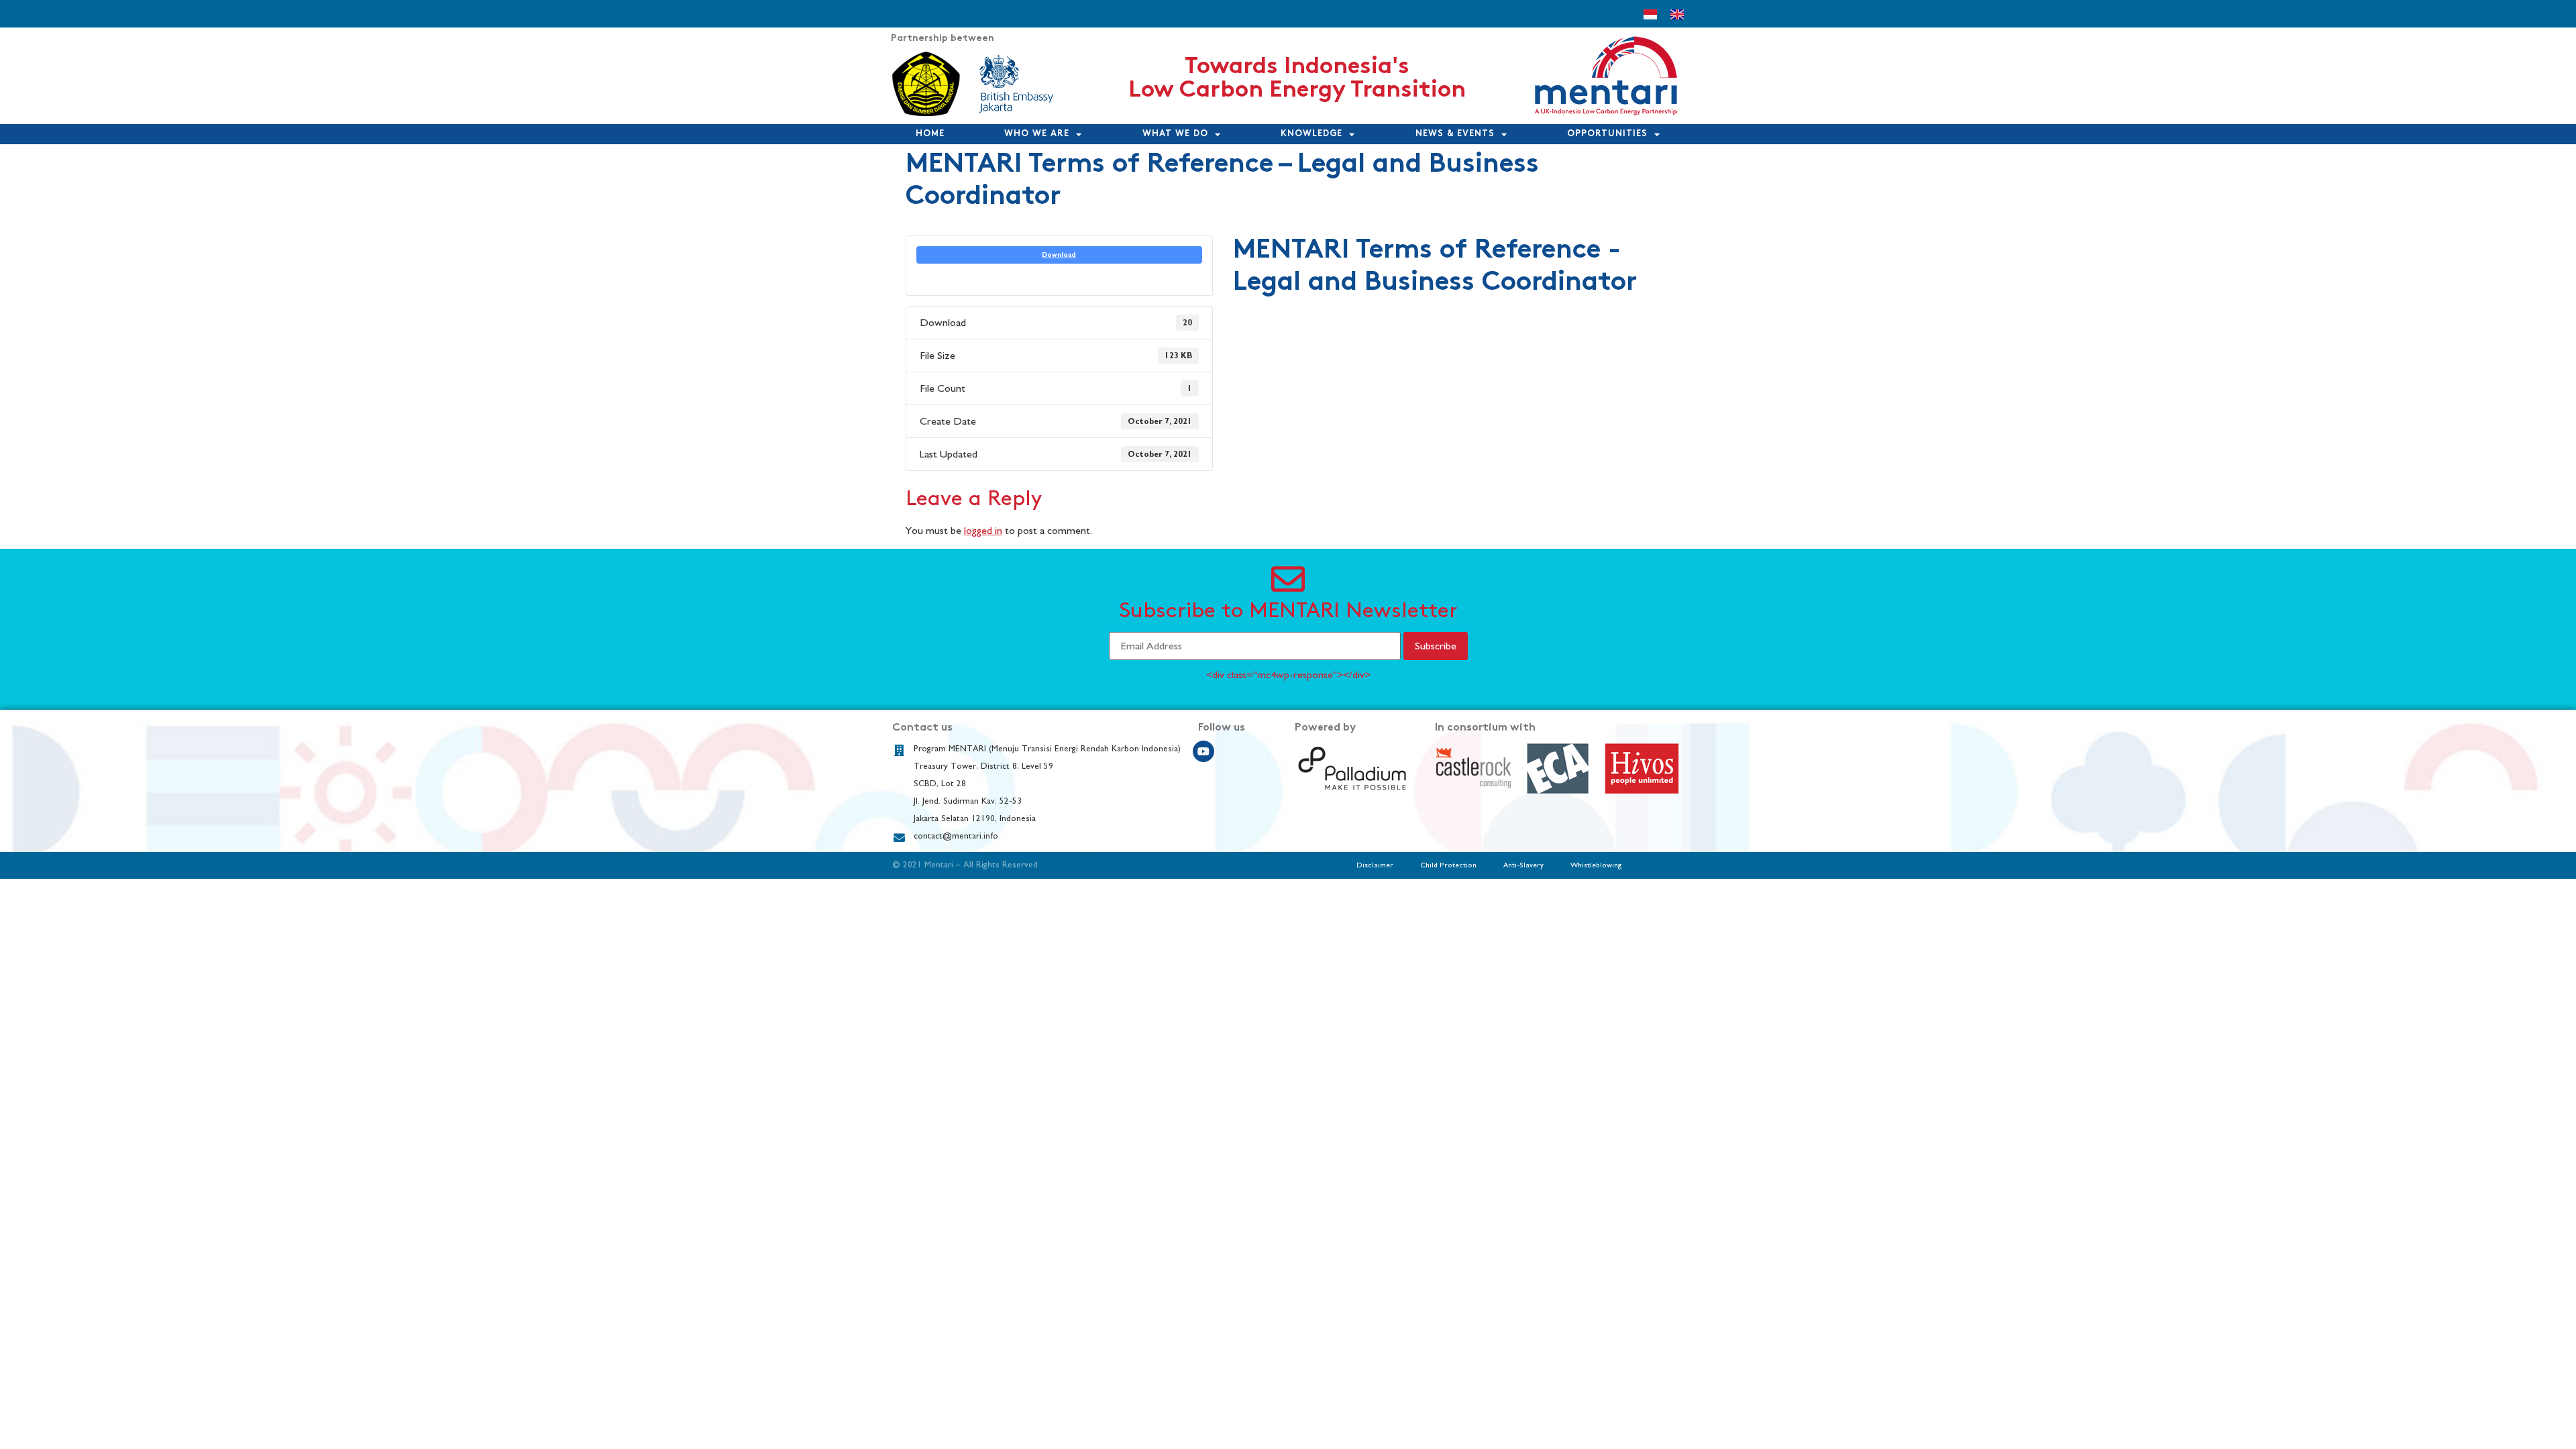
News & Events (1455, 134)
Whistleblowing (1596, 865)
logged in (983, 531)
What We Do (1175, 134)
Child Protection (1448, 865)
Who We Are (1037, 134)
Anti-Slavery (1523, 865)
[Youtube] (1203, 751)
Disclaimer (1375, 865)
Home (930, 134)
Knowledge (1311, 134)
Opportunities (1607, 134)
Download (1059, 255)
